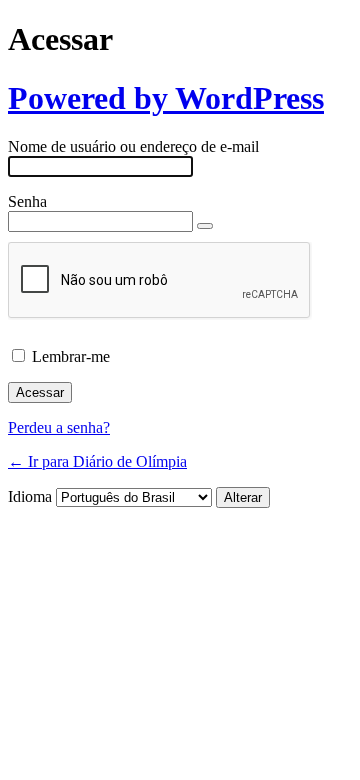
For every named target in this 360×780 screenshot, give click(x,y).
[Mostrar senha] (205, 226)
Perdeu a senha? (59, 427)
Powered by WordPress (166, 98)
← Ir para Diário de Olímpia (97, 461)
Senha (27, 201)
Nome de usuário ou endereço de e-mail (133, 146)
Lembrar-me (71, 356)
